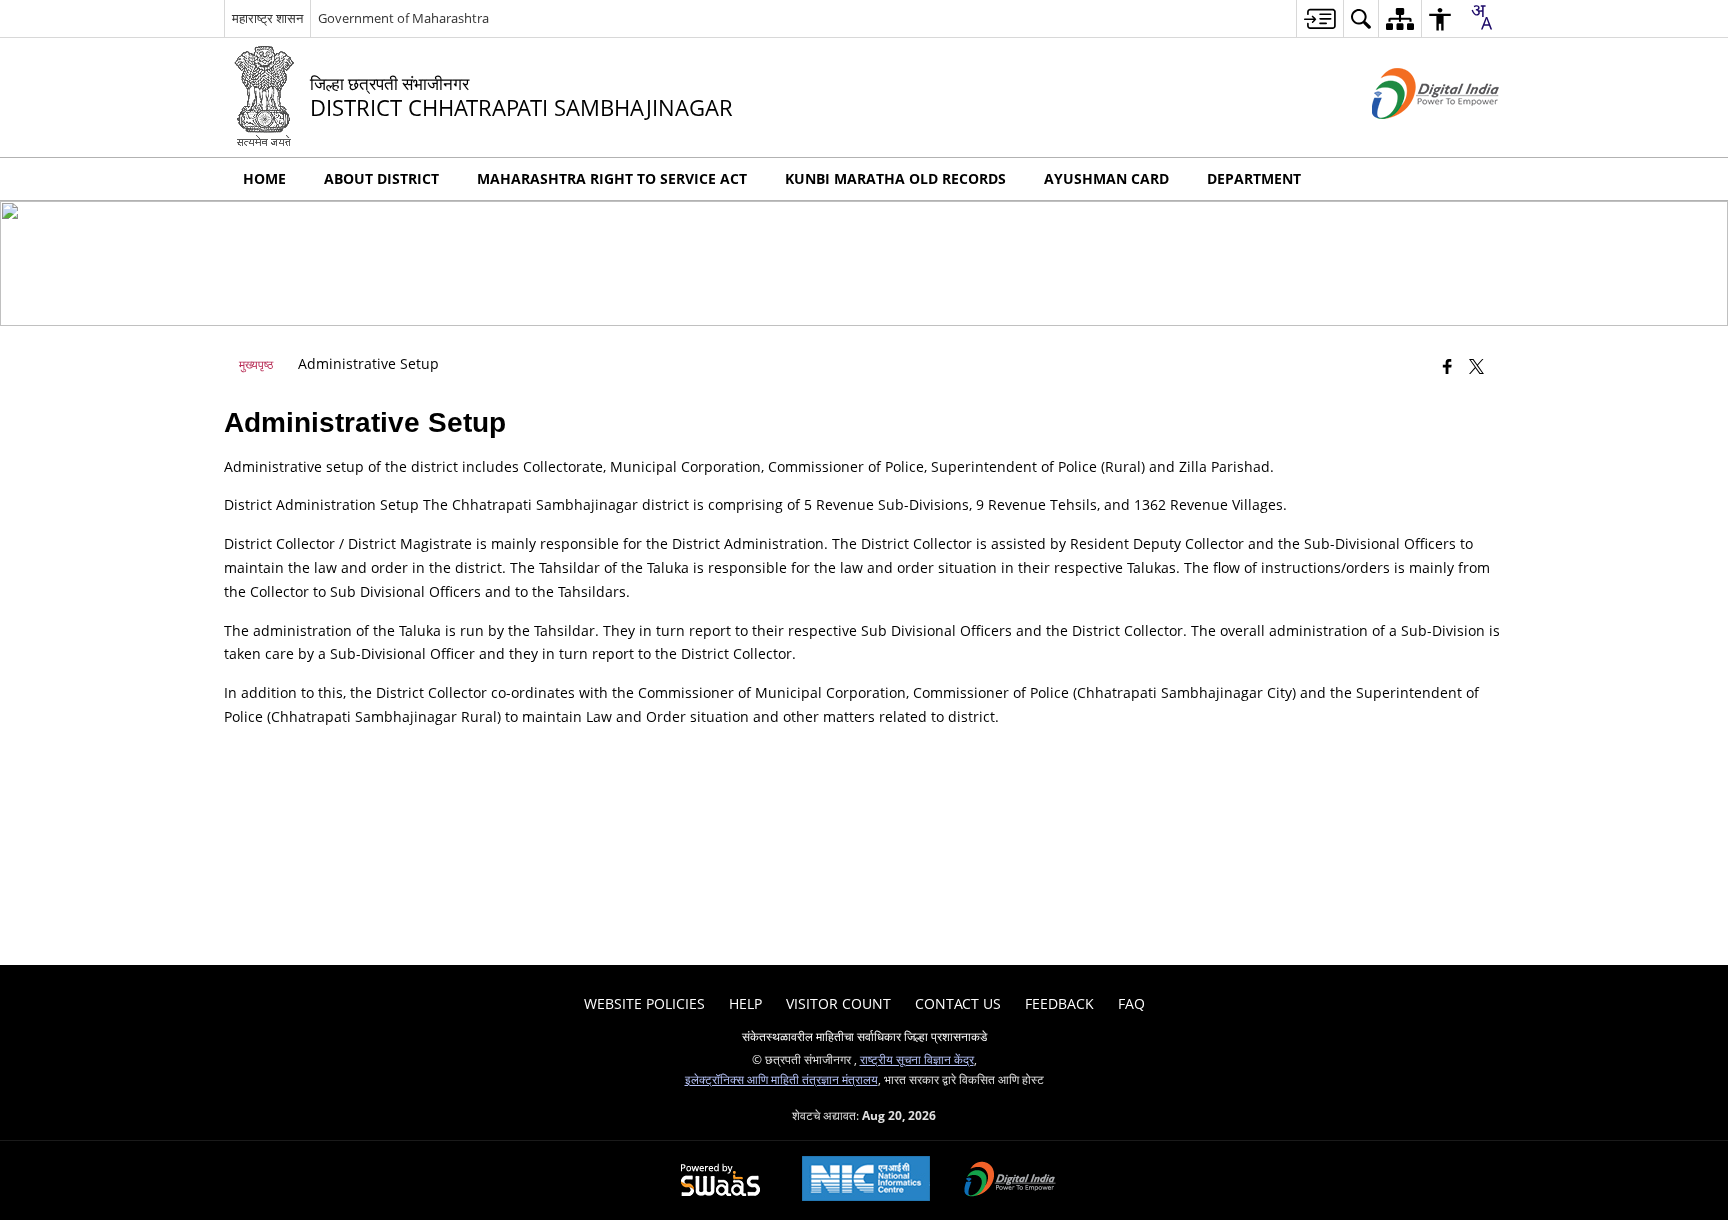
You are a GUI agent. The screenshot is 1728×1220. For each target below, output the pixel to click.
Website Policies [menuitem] (644, 1003)
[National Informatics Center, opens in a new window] (866, 1180)
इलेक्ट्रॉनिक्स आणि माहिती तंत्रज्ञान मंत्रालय (781, 1079)
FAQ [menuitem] (1131, 1003)
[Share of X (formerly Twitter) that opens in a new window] (1476, 366)
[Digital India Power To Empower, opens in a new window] (1010, 1181)
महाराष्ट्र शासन (267, 18)
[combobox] (1481, 17)
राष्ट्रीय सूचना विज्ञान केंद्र (917, 1059)
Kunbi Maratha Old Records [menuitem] (895, 178)
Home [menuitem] (264, 178)
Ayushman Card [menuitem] (1106, 178)
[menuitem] (1319, 18)
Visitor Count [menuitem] (838, 1003)
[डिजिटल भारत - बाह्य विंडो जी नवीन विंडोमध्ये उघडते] (1410, 135)
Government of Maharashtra (403, 18)
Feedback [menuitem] (1059, 1003)
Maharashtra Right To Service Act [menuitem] (612, 178)
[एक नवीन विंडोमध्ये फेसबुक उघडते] (1447, 366)
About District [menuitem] (381, 178)
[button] (1483, 179)
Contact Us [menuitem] (958, 1003)
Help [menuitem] (745, 1003)
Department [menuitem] (1254, 178)
